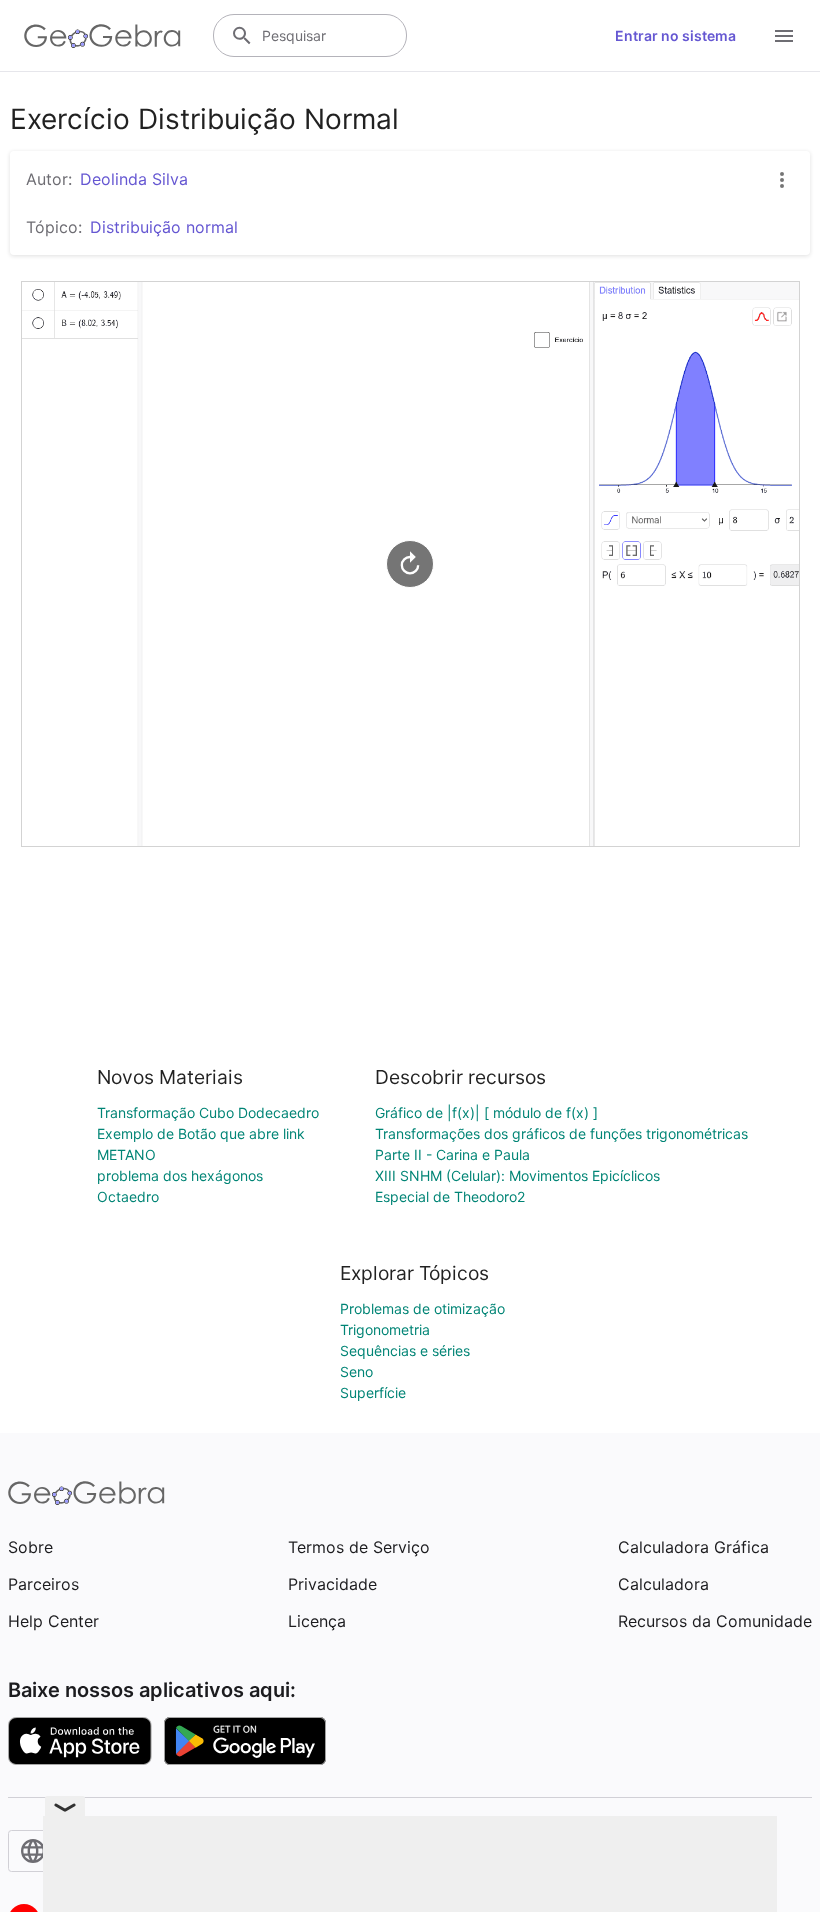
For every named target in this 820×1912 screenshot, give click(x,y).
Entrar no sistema (675, 35)
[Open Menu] (784, 36)
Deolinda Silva (134, 179)
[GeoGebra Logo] (102, 36)
